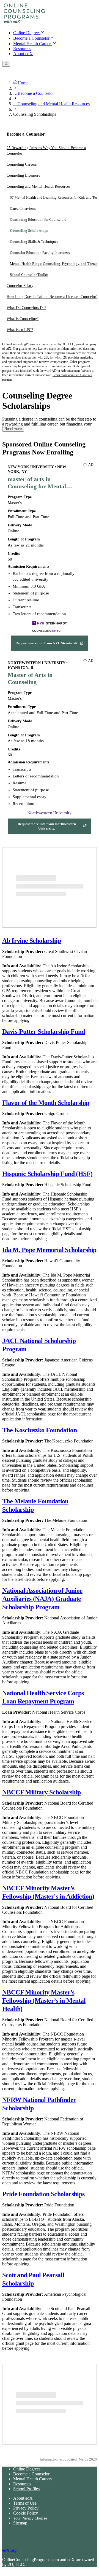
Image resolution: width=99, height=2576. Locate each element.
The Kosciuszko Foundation (39, 1430)
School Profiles (26, 2489)
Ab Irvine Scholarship (31, 941)
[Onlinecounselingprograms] (24, 23)
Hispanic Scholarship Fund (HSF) (47, 1174)
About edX (23, 2498)
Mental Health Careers (33, 2479)
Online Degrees (27, 2469)
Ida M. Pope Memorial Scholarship (49, 1250)
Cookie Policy (26, 2513)
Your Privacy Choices (30, 2518)
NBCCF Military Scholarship (41, 1792)
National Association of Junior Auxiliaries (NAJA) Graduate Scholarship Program (42, 1599)
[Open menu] (6, 64)
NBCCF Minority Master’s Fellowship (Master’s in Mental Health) (44, 2001)
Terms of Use (25, 2503)
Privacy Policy (26, 2508)
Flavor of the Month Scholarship (46, 1103)
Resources (22, 2484)
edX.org (9, 2550)
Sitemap (20, 2523)
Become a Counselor (31, 2474)
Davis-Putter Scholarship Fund (44, 1032)
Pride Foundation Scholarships (43, 2194)
